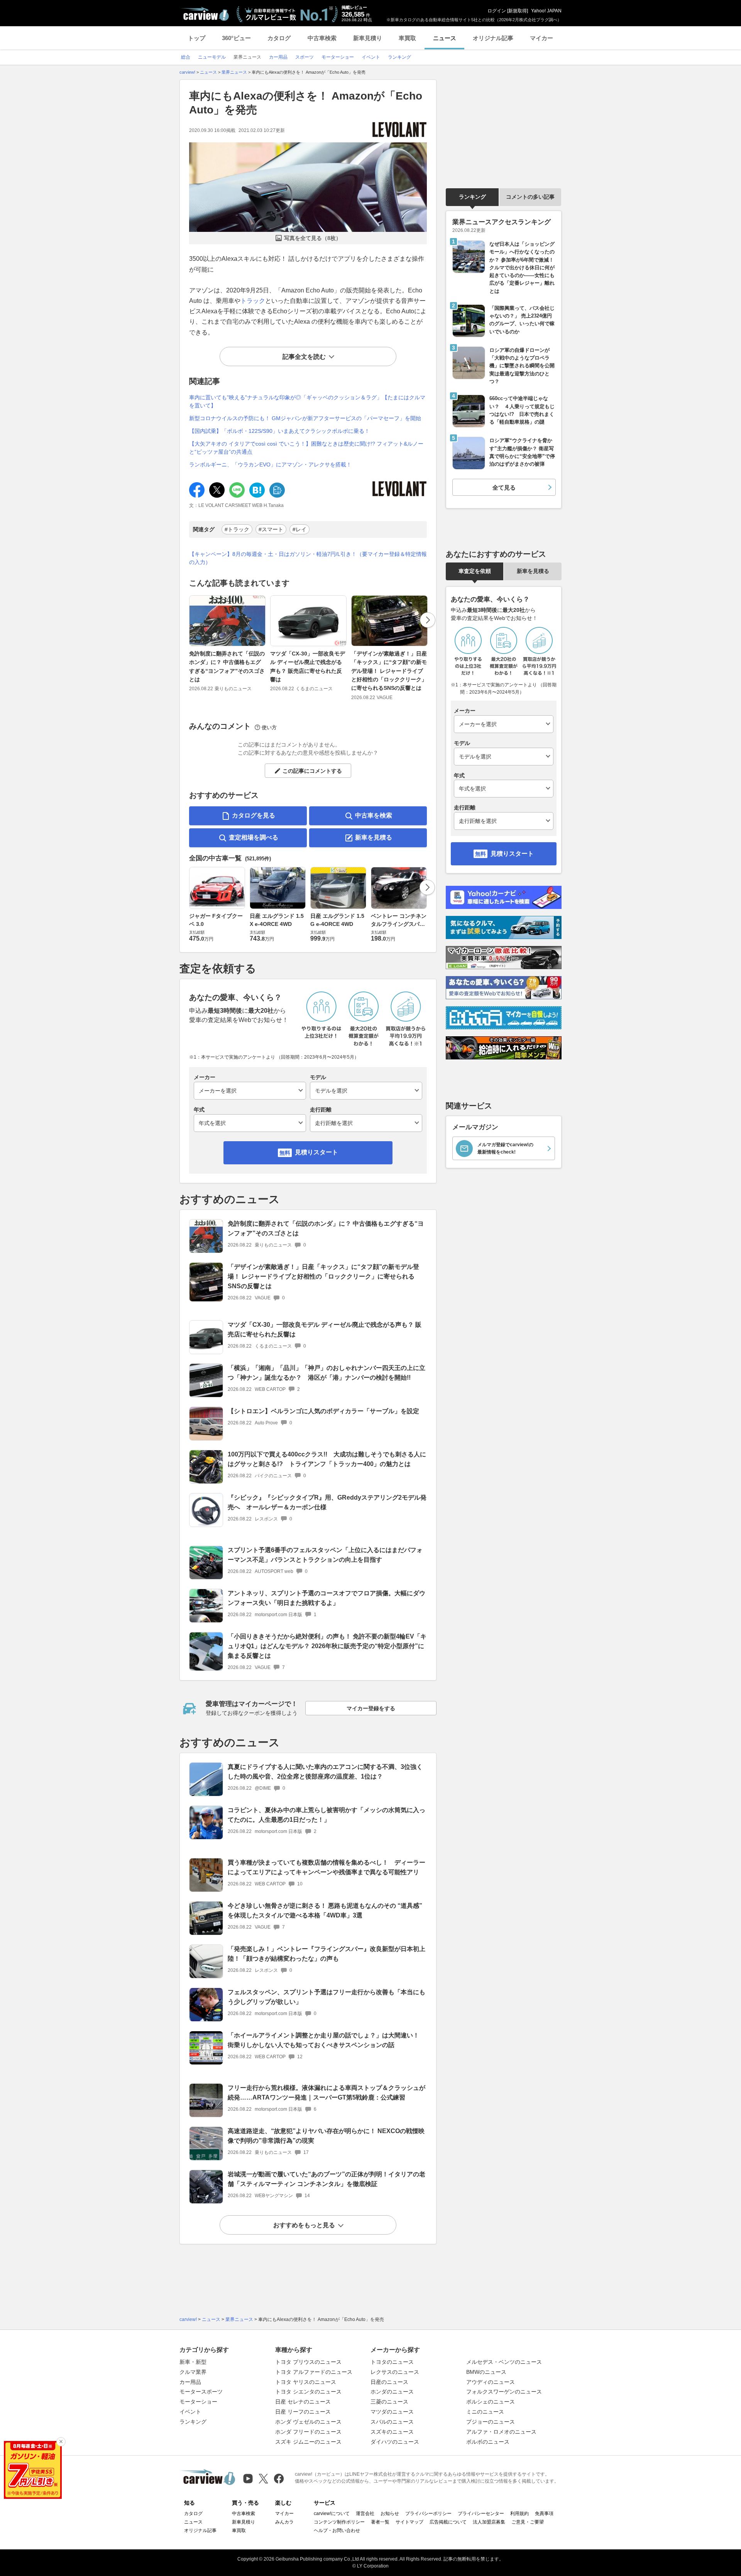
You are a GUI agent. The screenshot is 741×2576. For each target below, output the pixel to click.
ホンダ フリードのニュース (308, 2432)
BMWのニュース (486, 2372)
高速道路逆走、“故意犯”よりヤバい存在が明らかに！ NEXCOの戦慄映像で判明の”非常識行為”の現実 (326, 2136)
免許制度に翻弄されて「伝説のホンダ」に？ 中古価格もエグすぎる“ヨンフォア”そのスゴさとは (227, 666)
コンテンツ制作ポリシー (339, 2522)
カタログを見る (254, 815)
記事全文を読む (304, 357)
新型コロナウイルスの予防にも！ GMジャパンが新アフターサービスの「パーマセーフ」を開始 (305, 418)
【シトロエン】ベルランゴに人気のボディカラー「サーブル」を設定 (323, 1411)
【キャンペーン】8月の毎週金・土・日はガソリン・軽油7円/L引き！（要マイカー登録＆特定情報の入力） (308, 558)
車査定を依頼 (475, 571)
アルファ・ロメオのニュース (501, 2432)
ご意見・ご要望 (528, 2522)
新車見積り (368, 38)
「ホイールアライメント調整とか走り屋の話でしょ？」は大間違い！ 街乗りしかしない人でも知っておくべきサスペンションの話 (327, 2040)
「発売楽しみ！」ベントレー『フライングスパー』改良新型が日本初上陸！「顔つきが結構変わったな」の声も (327, 1954)
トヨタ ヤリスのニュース (306, 2382)
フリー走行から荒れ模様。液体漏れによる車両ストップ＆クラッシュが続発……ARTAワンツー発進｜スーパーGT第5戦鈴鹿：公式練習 (327, 2093)
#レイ (299, 529)
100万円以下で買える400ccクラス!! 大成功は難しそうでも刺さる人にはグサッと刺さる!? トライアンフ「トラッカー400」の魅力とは (327, 1459)
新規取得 (518, 11)
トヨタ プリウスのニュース (308, 2362)
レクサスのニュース (395, 2372)
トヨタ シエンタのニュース (308, 2392)
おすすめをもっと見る (304, 2225)
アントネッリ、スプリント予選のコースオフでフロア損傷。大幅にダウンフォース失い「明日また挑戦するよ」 (327, 1598)
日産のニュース (389, 2382)
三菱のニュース (389, 2402)
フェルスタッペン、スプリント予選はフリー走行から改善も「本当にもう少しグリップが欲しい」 (327, 1997)
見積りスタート (316, 1152)
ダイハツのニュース (395, 2442)
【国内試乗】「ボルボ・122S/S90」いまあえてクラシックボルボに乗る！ (279, 431)
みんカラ (284, 2522)
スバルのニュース (392, 2422)
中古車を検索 (374, 815)
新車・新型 (193, 2362)
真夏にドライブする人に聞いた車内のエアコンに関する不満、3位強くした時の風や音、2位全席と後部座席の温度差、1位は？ (325, 1772)
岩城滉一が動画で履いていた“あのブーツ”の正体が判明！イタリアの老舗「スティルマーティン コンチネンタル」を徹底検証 (327, 2179)
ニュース (445, 38)
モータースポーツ (201, 2392)
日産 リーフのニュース (303, 2412)
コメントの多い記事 (530, 197)
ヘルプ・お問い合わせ (337, 2530)
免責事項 (544, 2514)
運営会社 (365, 2514)
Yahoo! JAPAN (546, 11)
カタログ (279, 38)
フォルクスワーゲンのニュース (504, 2392)
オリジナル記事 (493, 38)
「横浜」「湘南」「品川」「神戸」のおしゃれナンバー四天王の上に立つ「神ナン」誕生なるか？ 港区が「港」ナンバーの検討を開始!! (327, 1373)
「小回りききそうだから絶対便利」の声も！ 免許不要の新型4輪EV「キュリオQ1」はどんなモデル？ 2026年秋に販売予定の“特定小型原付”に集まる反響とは (327, 1646)
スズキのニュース (392, 2432)
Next (428, 620)
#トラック (237, 529)
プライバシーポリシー (428, 2514)
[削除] (61, 2442)
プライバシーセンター (481, 2514)
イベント (190, 2412)
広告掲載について (448, 2522)
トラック (253, 301)
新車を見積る (374, 837)
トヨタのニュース (392, 2362)
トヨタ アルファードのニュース (314, 2372)
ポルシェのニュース (491, 2402)
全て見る (504, 487)
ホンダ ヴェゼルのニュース (308, 2422)
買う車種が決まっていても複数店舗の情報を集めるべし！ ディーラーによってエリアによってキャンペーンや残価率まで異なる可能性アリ (327, 1867)
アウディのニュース (491, 2382)
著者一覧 (380, 2522)
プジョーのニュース (491, 2422)
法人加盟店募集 (489, 2522)
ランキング (472, 197)
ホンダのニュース (392, 2392)
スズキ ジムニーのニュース (308, 2442)
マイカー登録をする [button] (371, 1708)
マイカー (541, 38)
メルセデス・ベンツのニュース (504, 2362)
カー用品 (190, 2382)
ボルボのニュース (488, 2442)
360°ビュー (236, 38)
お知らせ (390, 2514)
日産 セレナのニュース (303, 2402)
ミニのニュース (485, 2412)
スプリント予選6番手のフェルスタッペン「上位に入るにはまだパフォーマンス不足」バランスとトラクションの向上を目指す (325, 1555)
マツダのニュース (392, 2412)
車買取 (407, 38)
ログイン (497, 11)
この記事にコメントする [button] (312, 771)
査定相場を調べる (254, 837)
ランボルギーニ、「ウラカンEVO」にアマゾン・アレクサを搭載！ (270, 465)
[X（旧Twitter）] (263, 2479)
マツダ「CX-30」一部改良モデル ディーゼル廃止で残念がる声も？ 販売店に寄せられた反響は (308, 666)
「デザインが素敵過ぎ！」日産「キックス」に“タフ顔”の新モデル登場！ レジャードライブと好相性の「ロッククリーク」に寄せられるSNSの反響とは (389, 671)
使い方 (269, 727)
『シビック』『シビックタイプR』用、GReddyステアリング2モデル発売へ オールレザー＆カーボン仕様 (327, 1502)
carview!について (332, 2514)
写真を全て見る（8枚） (313, 238)
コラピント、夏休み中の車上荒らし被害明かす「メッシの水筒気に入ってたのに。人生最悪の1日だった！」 (327, 1815)
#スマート (271, 529)
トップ (197, 38)
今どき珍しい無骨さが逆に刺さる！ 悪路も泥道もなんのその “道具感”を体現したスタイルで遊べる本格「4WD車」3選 (325, 1910)
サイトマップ (409, 2522)
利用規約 (519, 2514)
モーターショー (198, 2402)
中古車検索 (322, 38)
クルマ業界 (193, 2372)
